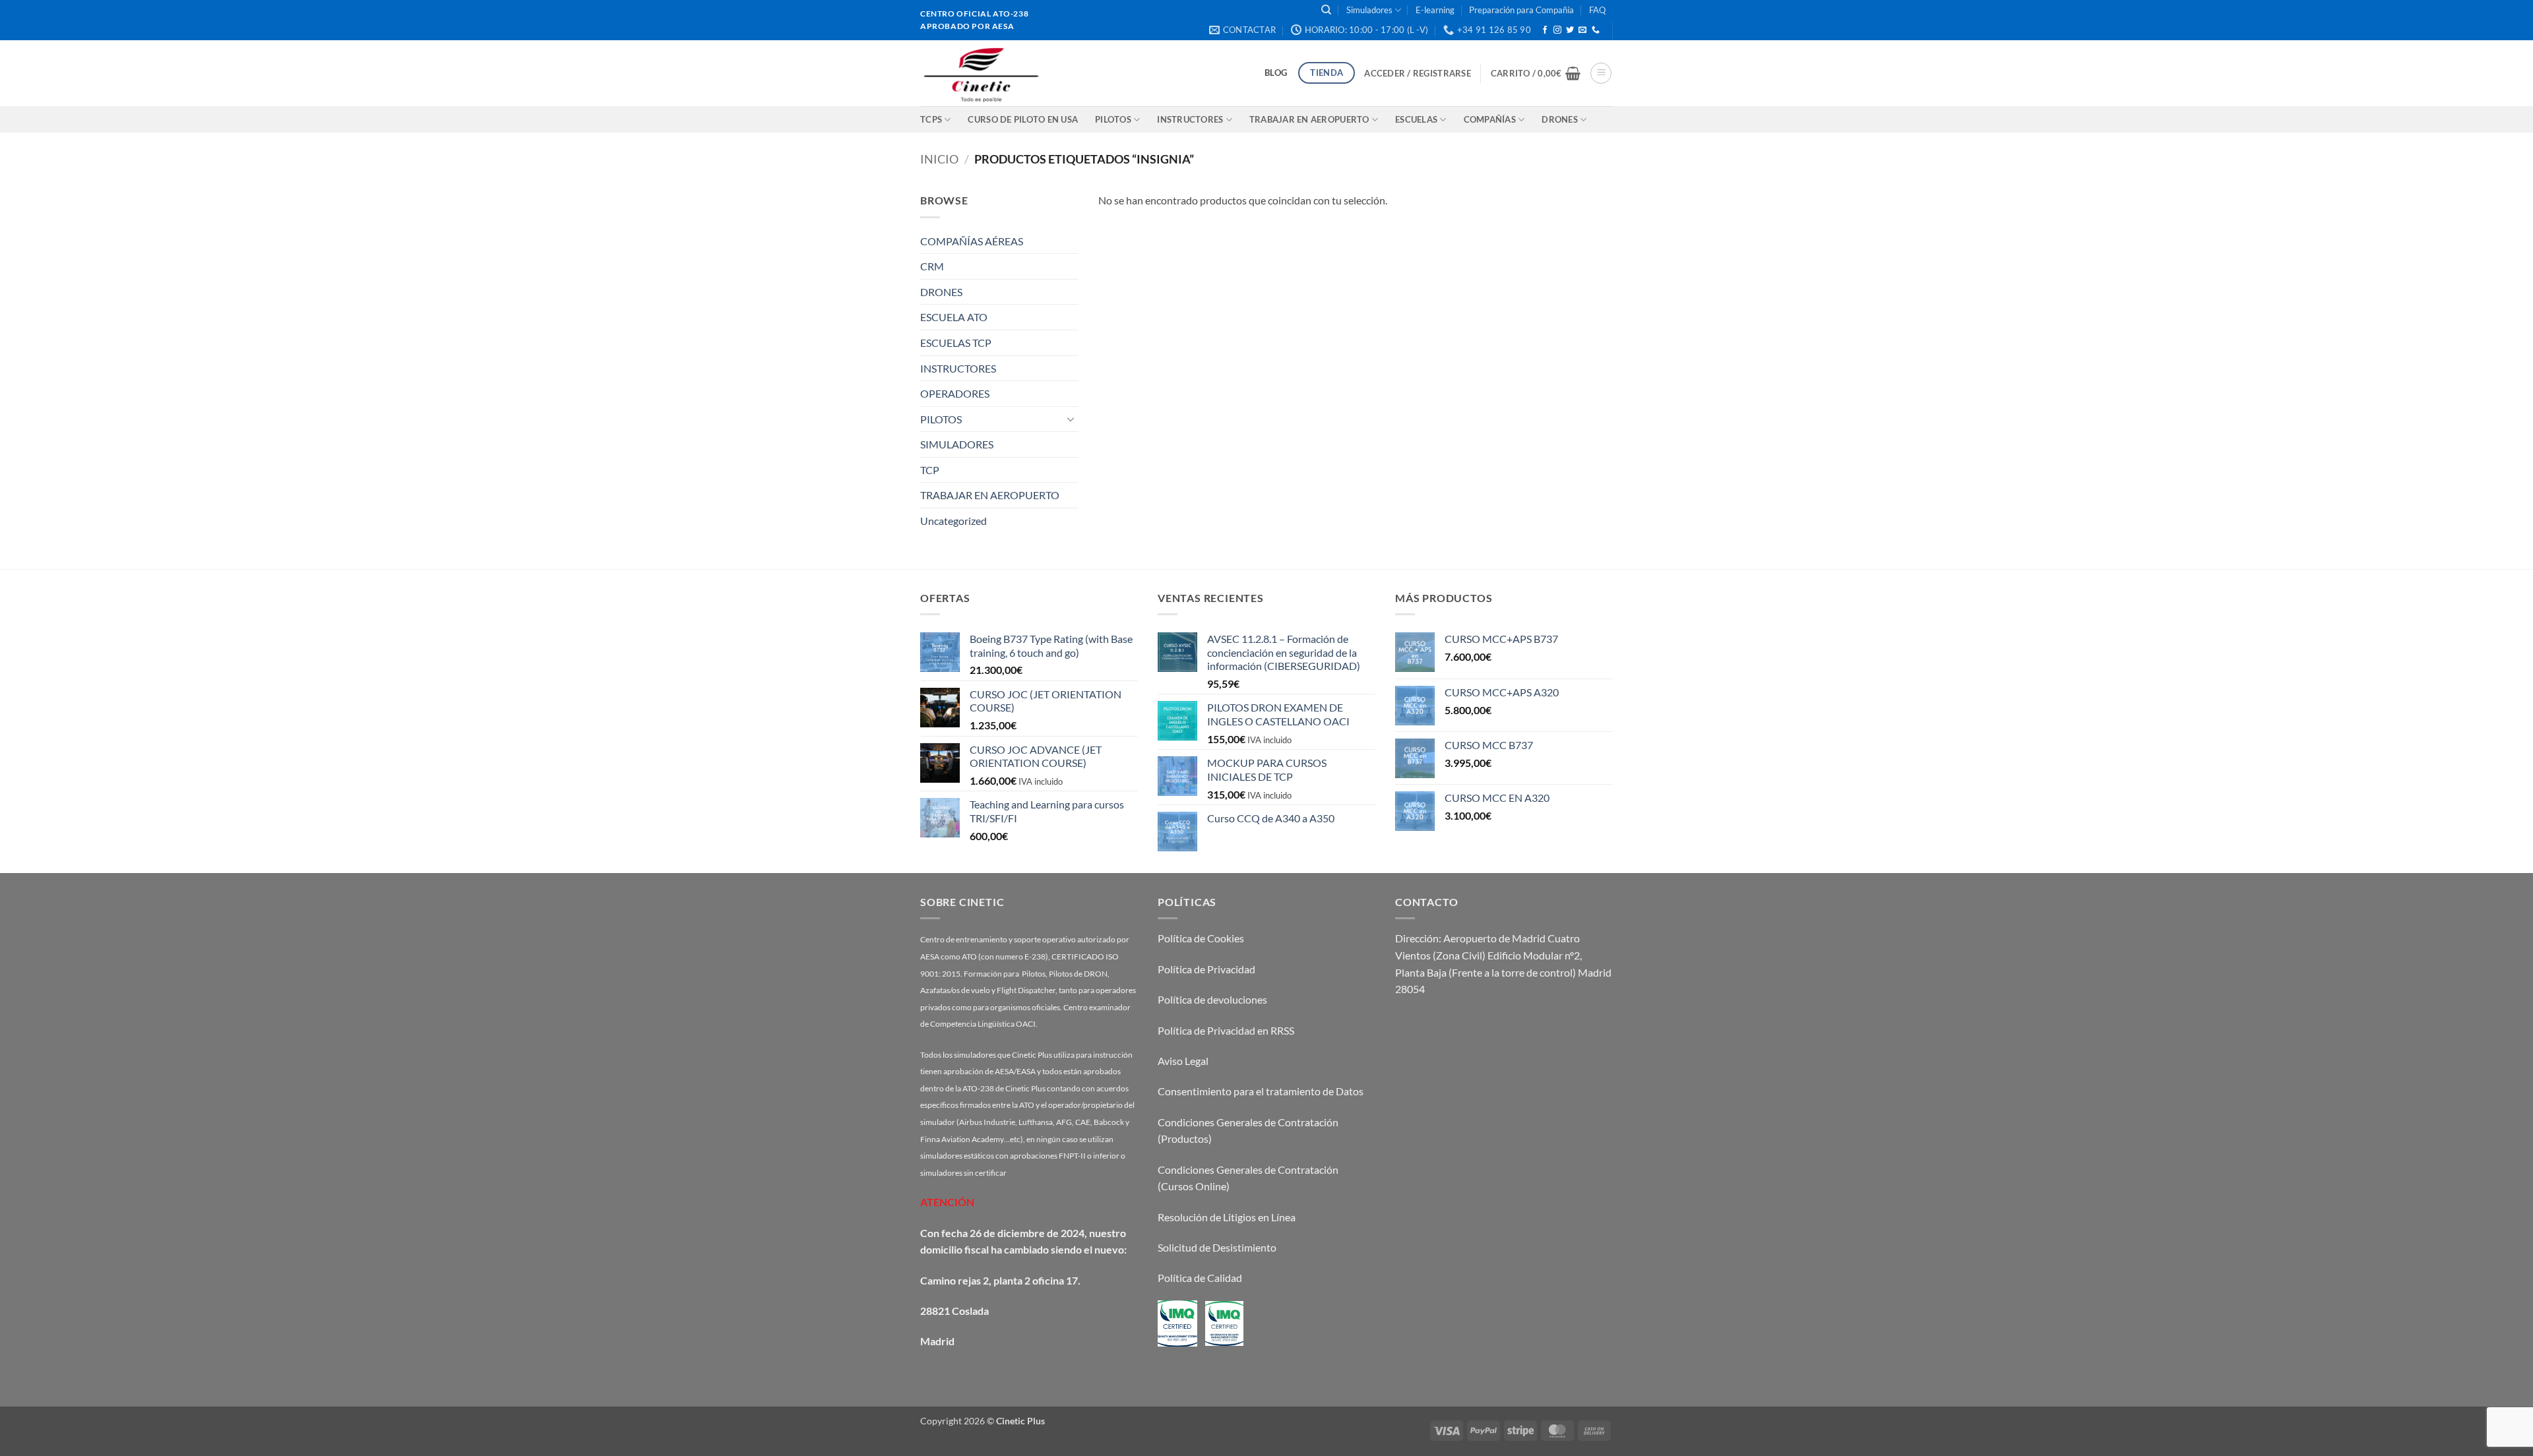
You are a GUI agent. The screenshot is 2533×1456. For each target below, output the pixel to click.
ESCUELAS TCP (956, 343)
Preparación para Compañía (1521, 10)
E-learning (1435, 10)
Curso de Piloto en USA (1023, 119)
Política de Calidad (1200, 1278)
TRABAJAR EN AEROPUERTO (1309, 119)
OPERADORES (955, 393)
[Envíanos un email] (1582, 30)
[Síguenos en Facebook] (1545, 30)
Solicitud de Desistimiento (1217, 1247)
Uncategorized (954, 521)
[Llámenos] (1596, 30)
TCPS (931, 119)
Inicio (939, 159)
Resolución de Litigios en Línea (1227, 1217)
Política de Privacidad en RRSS (1226, 1030)
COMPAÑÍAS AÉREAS (972, 241)
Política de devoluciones (1212, 999)
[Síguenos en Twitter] (1570, 30)
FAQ (1597, 10)
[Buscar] (1326, 10)
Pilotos (1113, 119)
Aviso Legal (1183, 1061)
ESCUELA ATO (954, 317)
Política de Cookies (1201, 938)
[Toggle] (1071, 419)
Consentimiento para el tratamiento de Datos (1261, 1091)
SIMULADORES (957, 444)
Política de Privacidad (1206, 969)
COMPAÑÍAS (1490, 119)
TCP (930, 470)
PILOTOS (941, 419)
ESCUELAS (1416, 119)
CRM (932, 266)
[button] (1417, 73)
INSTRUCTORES (1190, 119)
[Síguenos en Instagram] (1557, 30)
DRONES (1560, 119)
